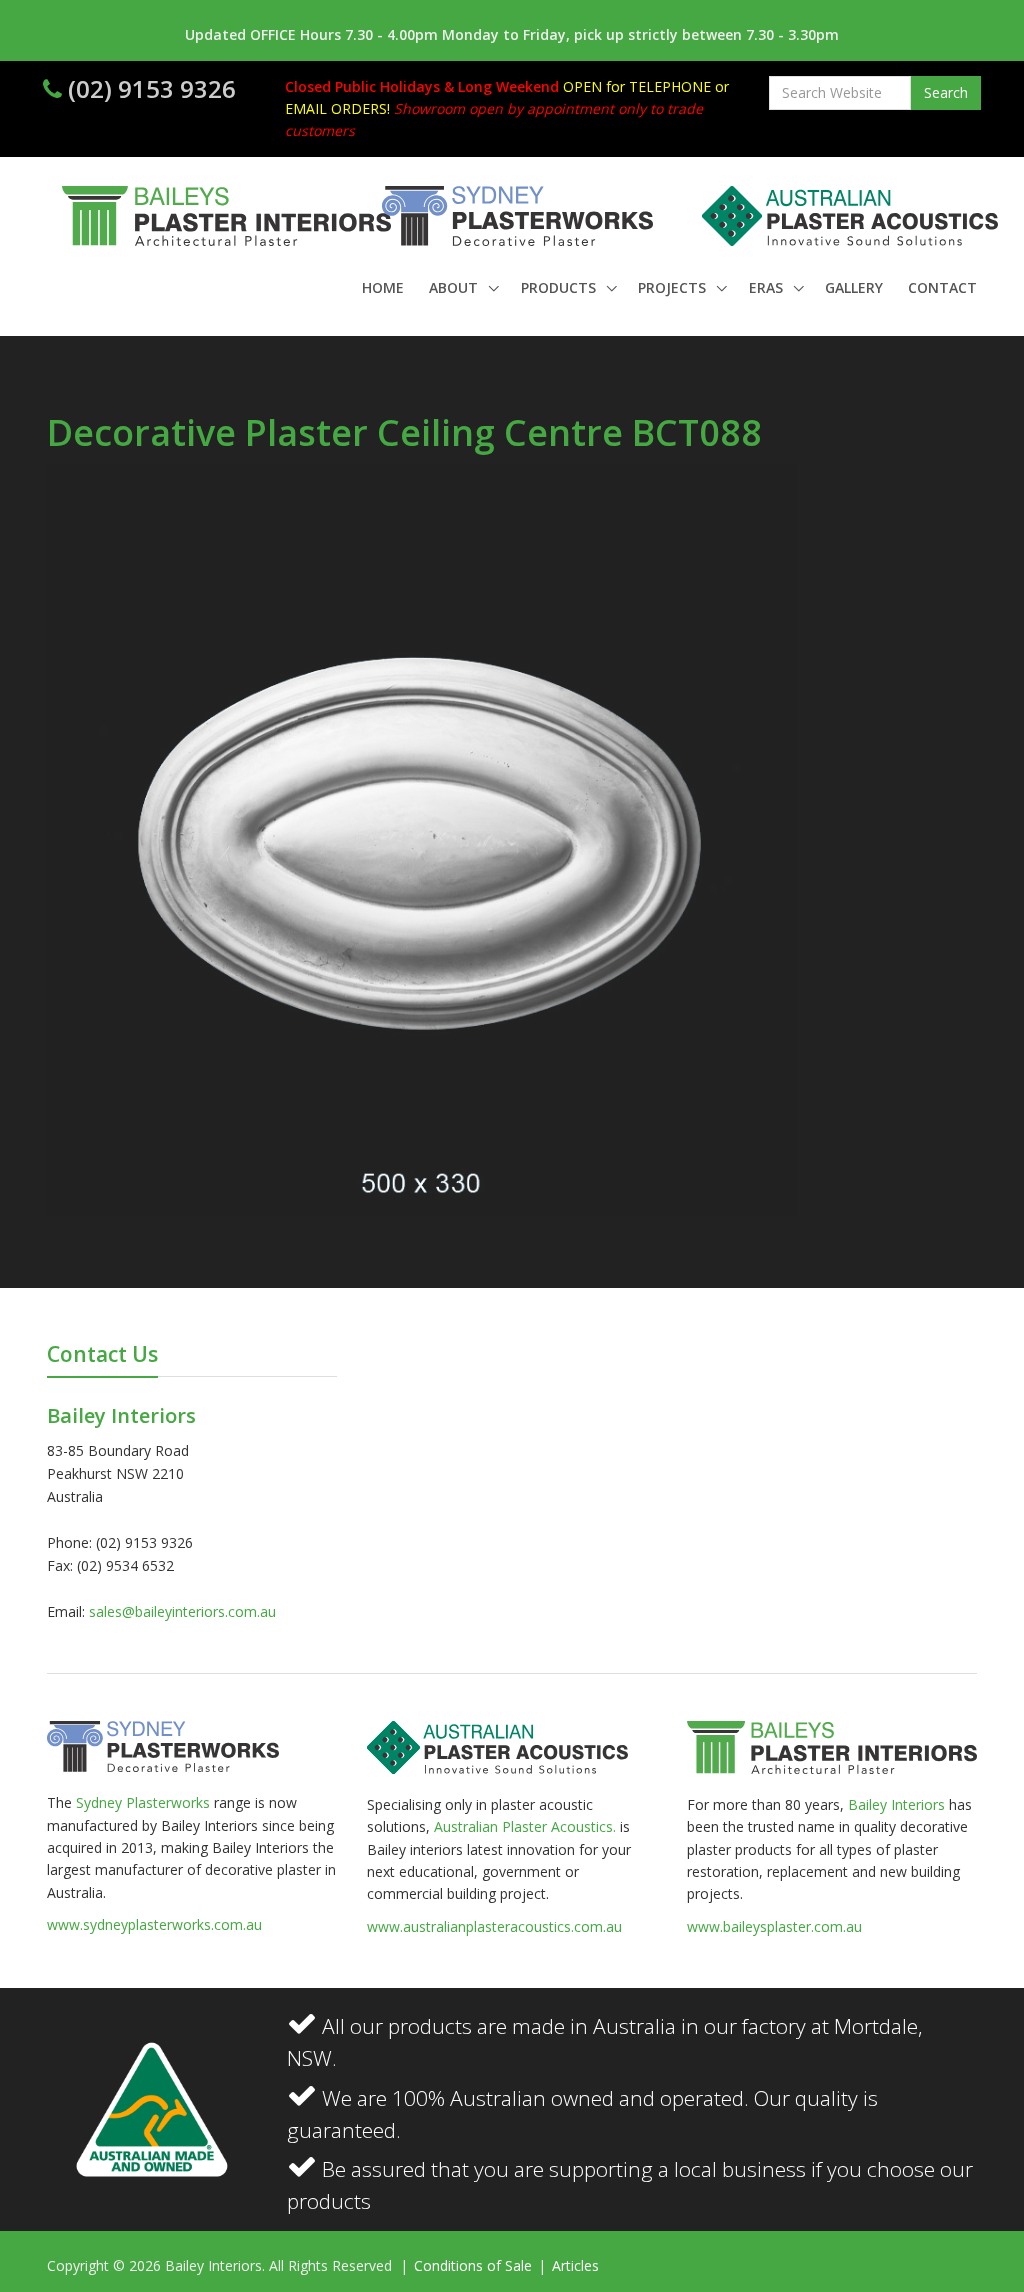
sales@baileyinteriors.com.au (182, 1611)
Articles (575, 2265)
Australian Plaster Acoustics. (525, 1826)
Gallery (854, 287)
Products (560, 287)
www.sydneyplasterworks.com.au (154, 1924)
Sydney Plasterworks (145, 1802)
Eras (768, 287)
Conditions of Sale (475, 2265)
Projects (674, 287)
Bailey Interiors (896, 1804)
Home (383, 287)
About (455, 287)
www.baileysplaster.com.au (774, 1926)
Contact (942, 287)
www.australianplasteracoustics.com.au (494, 1926)
